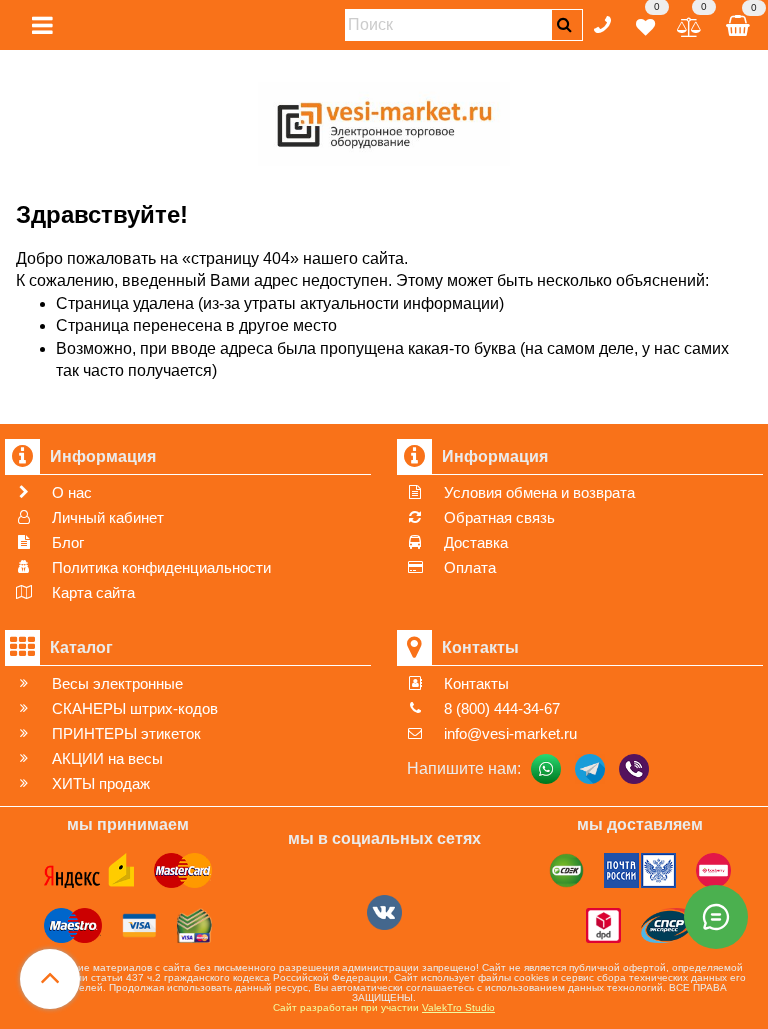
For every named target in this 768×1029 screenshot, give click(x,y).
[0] (645, 23)
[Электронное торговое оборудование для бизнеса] (384, 120)
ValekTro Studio (458, 1007)
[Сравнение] (689, 23)
